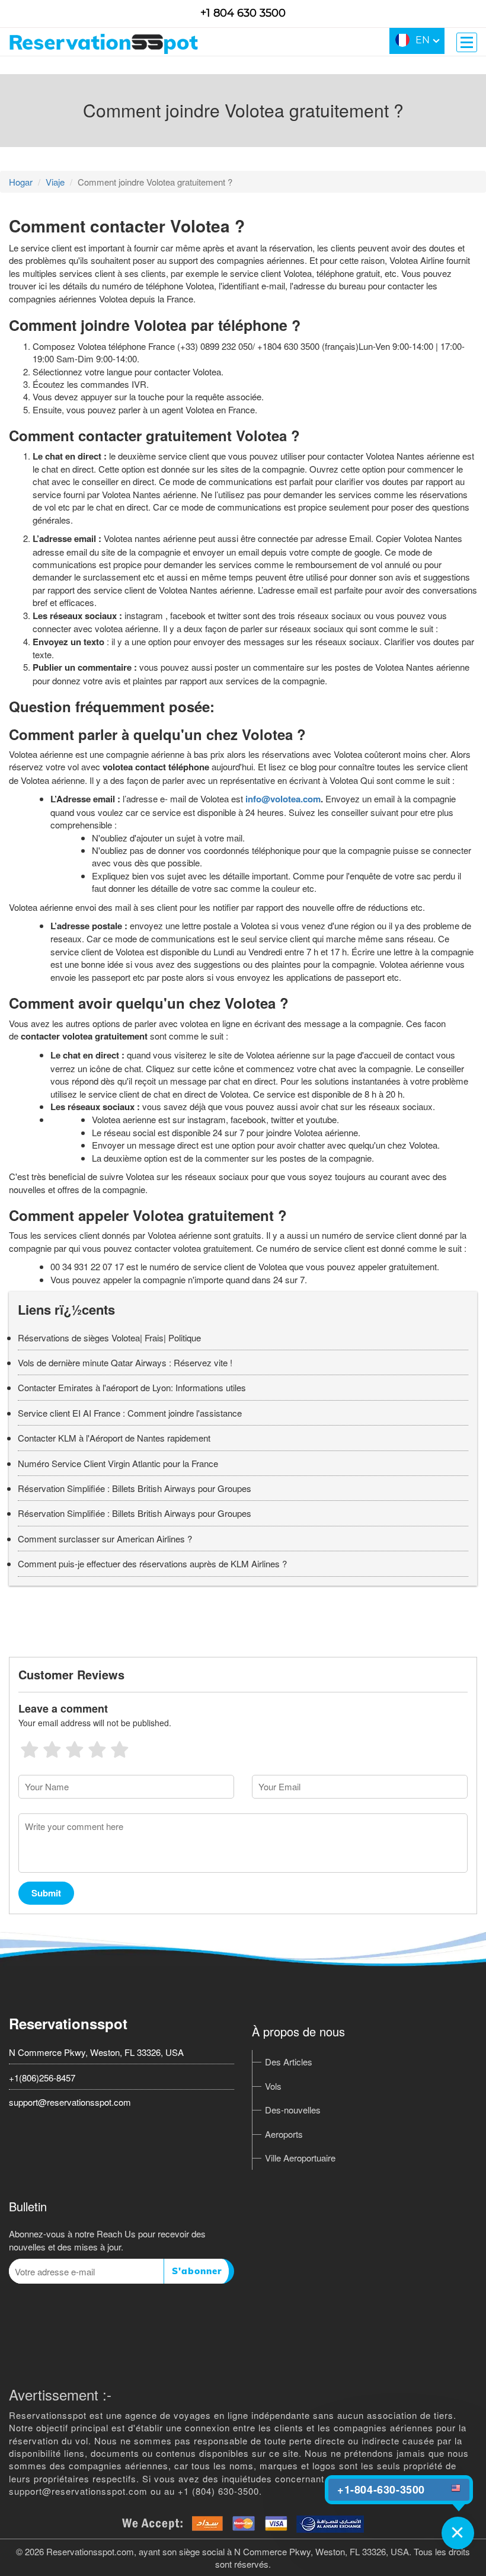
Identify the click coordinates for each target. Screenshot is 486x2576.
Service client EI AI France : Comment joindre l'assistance (130, 1413)
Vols (273, 2086)
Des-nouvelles (293, 2110)
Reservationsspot (68, 2023)
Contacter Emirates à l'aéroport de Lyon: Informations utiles (132, 1387)
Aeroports (284, 2134)
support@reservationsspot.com (70, 2102)
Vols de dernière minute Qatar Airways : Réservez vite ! (125, 1362)
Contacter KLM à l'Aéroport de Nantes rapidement (114, 1438)
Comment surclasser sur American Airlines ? (105, 1539)
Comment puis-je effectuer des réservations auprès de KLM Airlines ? (152, 1563)
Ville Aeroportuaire (300, 2158)
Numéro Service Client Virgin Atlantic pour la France (118, 1463)
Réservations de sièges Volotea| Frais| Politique (109, 1338)
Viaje (55, 182)
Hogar (21, 182)
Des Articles (289, 2062)
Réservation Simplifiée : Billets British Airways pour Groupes (135, 1488)
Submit (46, 1893)
